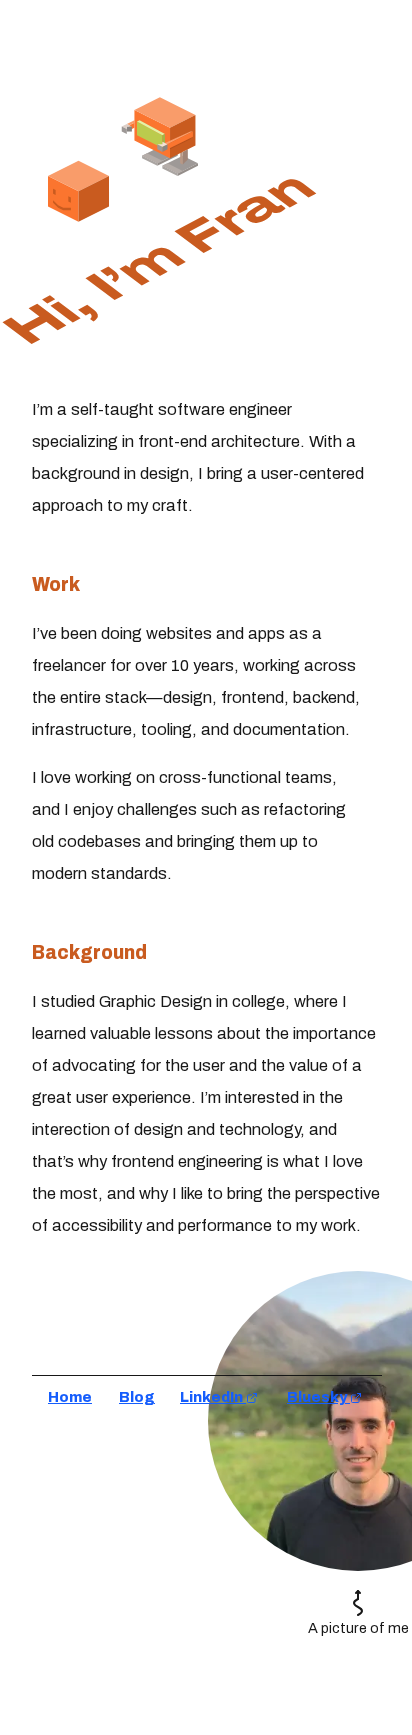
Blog (137, 1397)
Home (70, 1397)
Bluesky (318, 1397)
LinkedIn (213, 1397)
